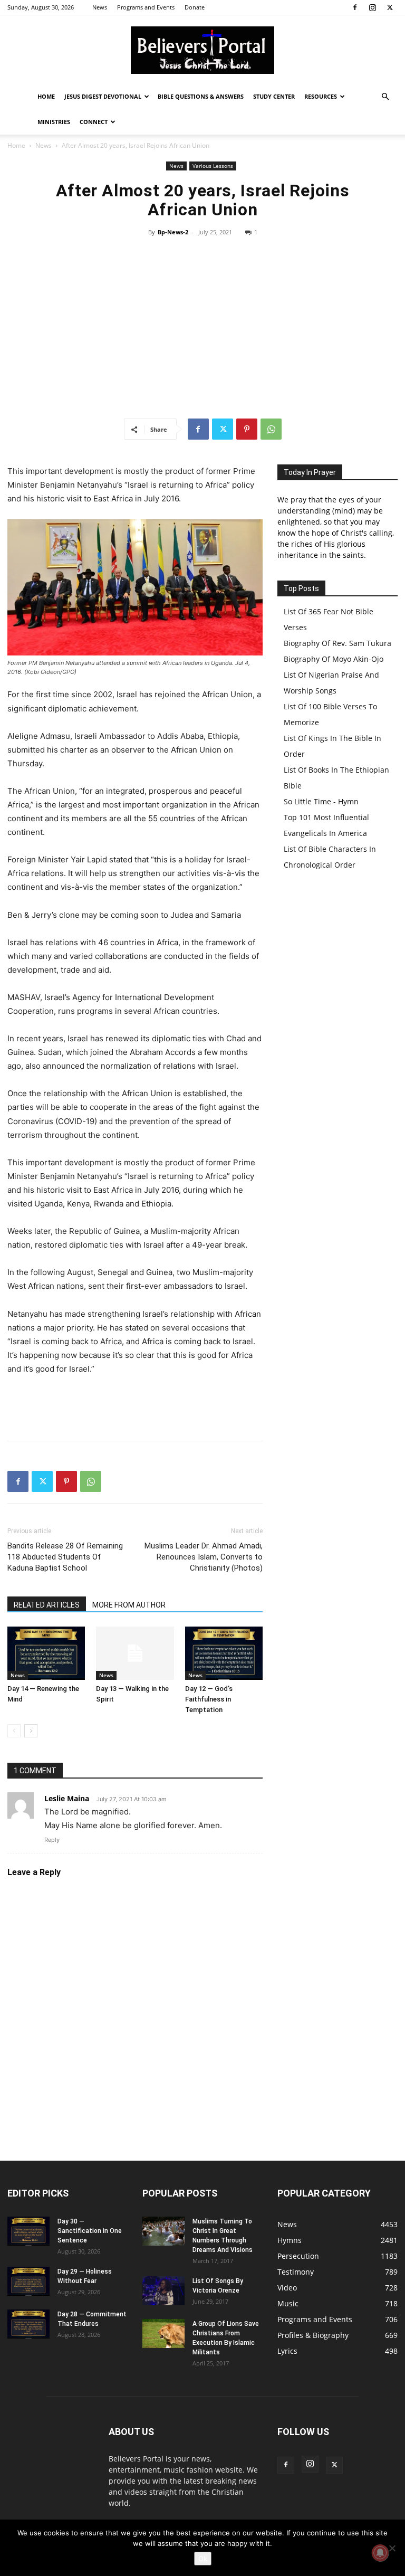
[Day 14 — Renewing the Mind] (46, 1653)
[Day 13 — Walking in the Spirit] (135, 1653)
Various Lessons (213, 166)
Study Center (274, 96)
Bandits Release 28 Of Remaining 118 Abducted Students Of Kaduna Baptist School (65, 1557)
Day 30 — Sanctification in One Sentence (90, 2231)
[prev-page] (14, 1731)
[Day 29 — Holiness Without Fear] (28, 2281)
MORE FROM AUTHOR (129, 1605)
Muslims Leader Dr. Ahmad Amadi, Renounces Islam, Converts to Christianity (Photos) (204, 1557)
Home (46, 96)
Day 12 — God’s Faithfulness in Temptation (209, 1699)
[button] (385, 97)
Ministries (54, 122)
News (100, 7)
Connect (94, 122)
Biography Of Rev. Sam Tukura (337, 643)
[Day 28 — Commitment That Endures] (28, 2324)
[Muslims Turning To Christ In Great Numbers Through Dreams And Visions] (163, 2231)
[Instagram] (372, 7)
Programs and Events (146, 7)
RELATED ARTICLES (47, 1605)
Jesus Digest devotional (103, 96)
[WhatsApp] (271, 429)
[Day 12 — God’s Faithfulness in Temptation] (224, 1653)
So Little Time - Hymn (321, 801)
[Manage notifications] (380, 2553)
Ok (203, 2559)
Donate (195, 7)
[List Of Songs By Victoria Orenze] (163, 2291)
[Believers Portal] (202, 50)
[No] (392, 2548)
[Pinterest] (247, 429)
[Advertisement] (202, 328)
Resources (321, 96)
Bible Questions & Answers (201, 96)
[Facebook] (355, 7)
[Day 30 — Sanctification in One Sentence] (28, 2231)
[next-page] (31, 1731)
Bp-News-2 (173, 232)
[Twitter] (390, 7)
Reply (52, 1840)
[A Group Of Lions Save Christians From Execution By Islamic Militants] (163, 2333)
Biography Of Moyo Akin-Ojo (334, 659)
